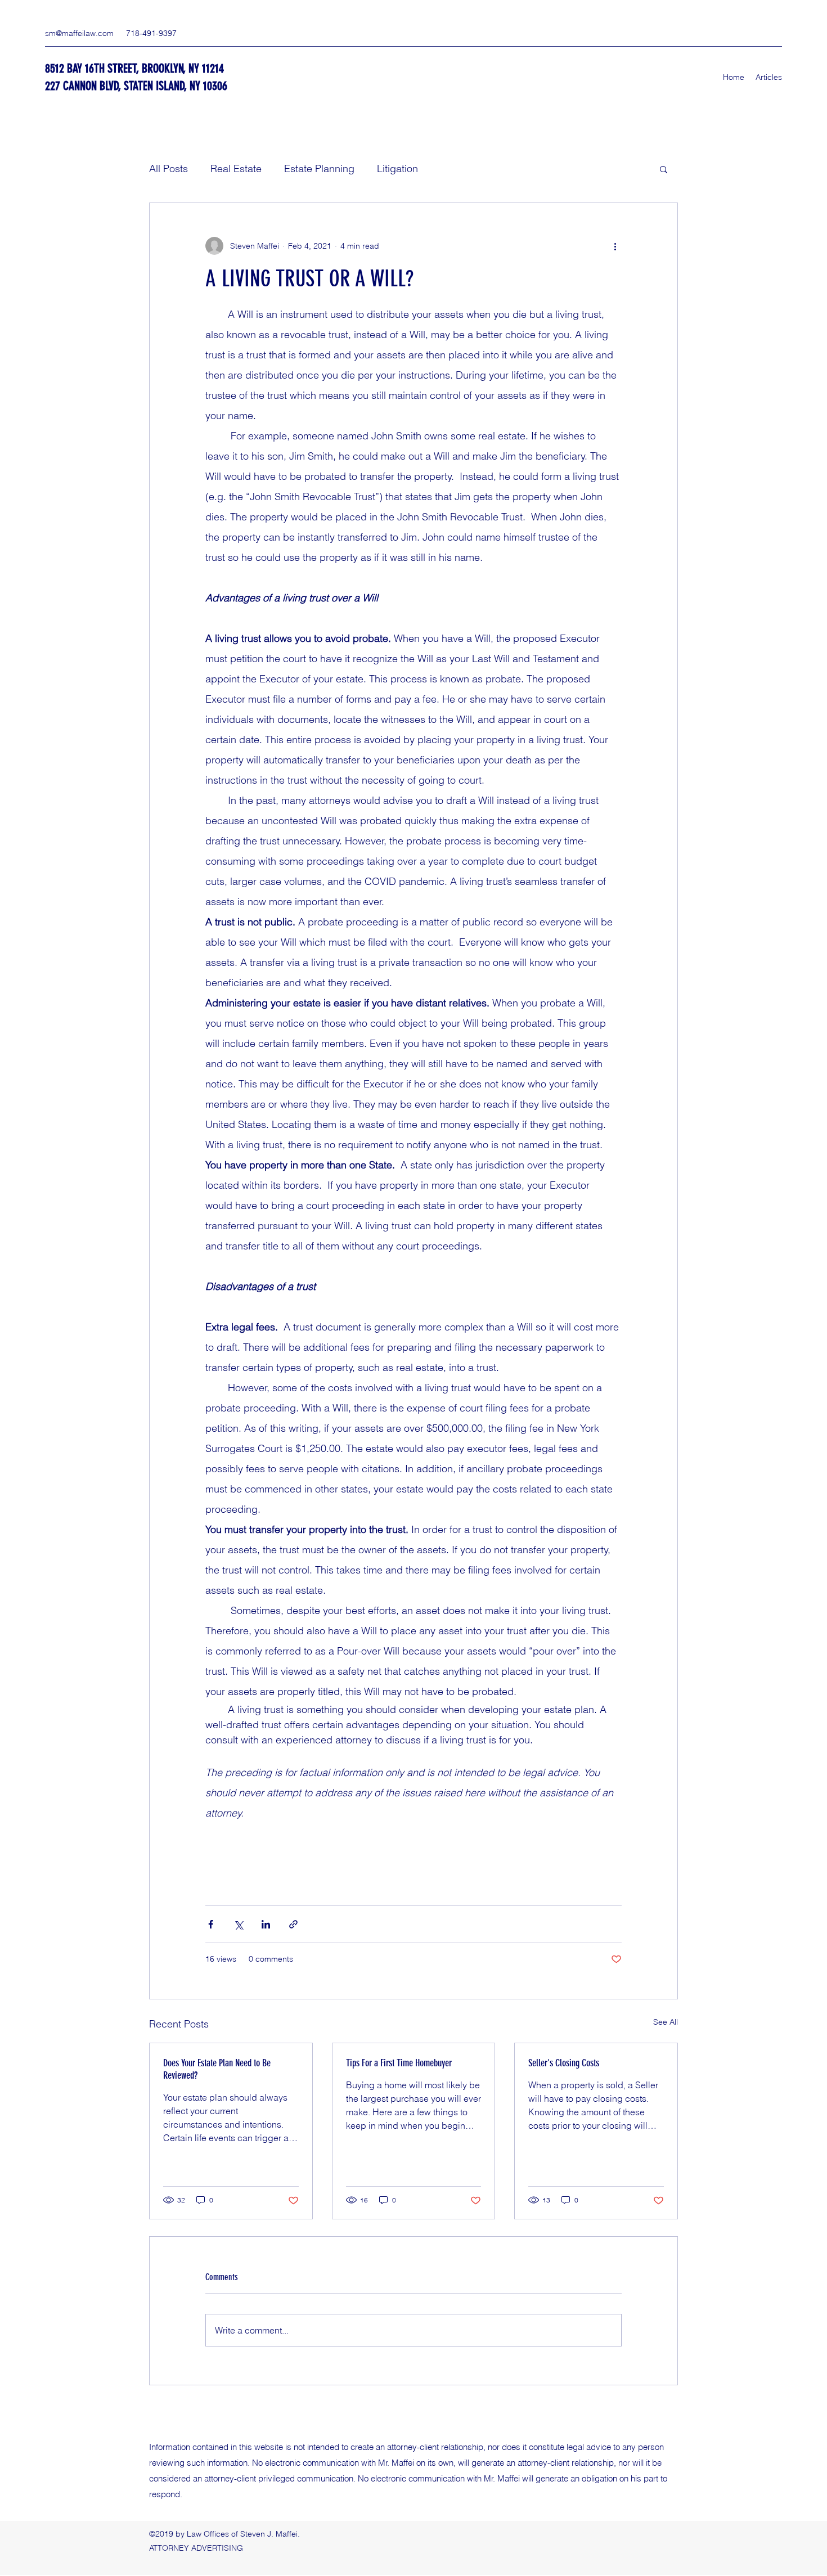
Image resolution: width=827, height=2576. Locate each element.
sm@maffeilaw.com (79, 33)
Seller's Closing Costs (564, 2063)
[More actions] (615, 246)
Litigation (397, 168)
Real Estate (236, 168)
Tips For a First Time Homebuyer (399, 2063)
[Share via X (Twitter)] (238, 1924)
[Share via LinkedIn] (266, 1924)
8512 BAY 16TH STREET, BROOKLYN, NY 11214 (134, 68)
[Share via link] (293, 1924)
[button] (664, 169)
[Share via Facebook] (211, 1924)
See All (666, 2022)
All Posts (168, 168)
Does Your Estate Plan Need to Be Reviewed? (217, 2069)
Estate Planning (319, 168)
